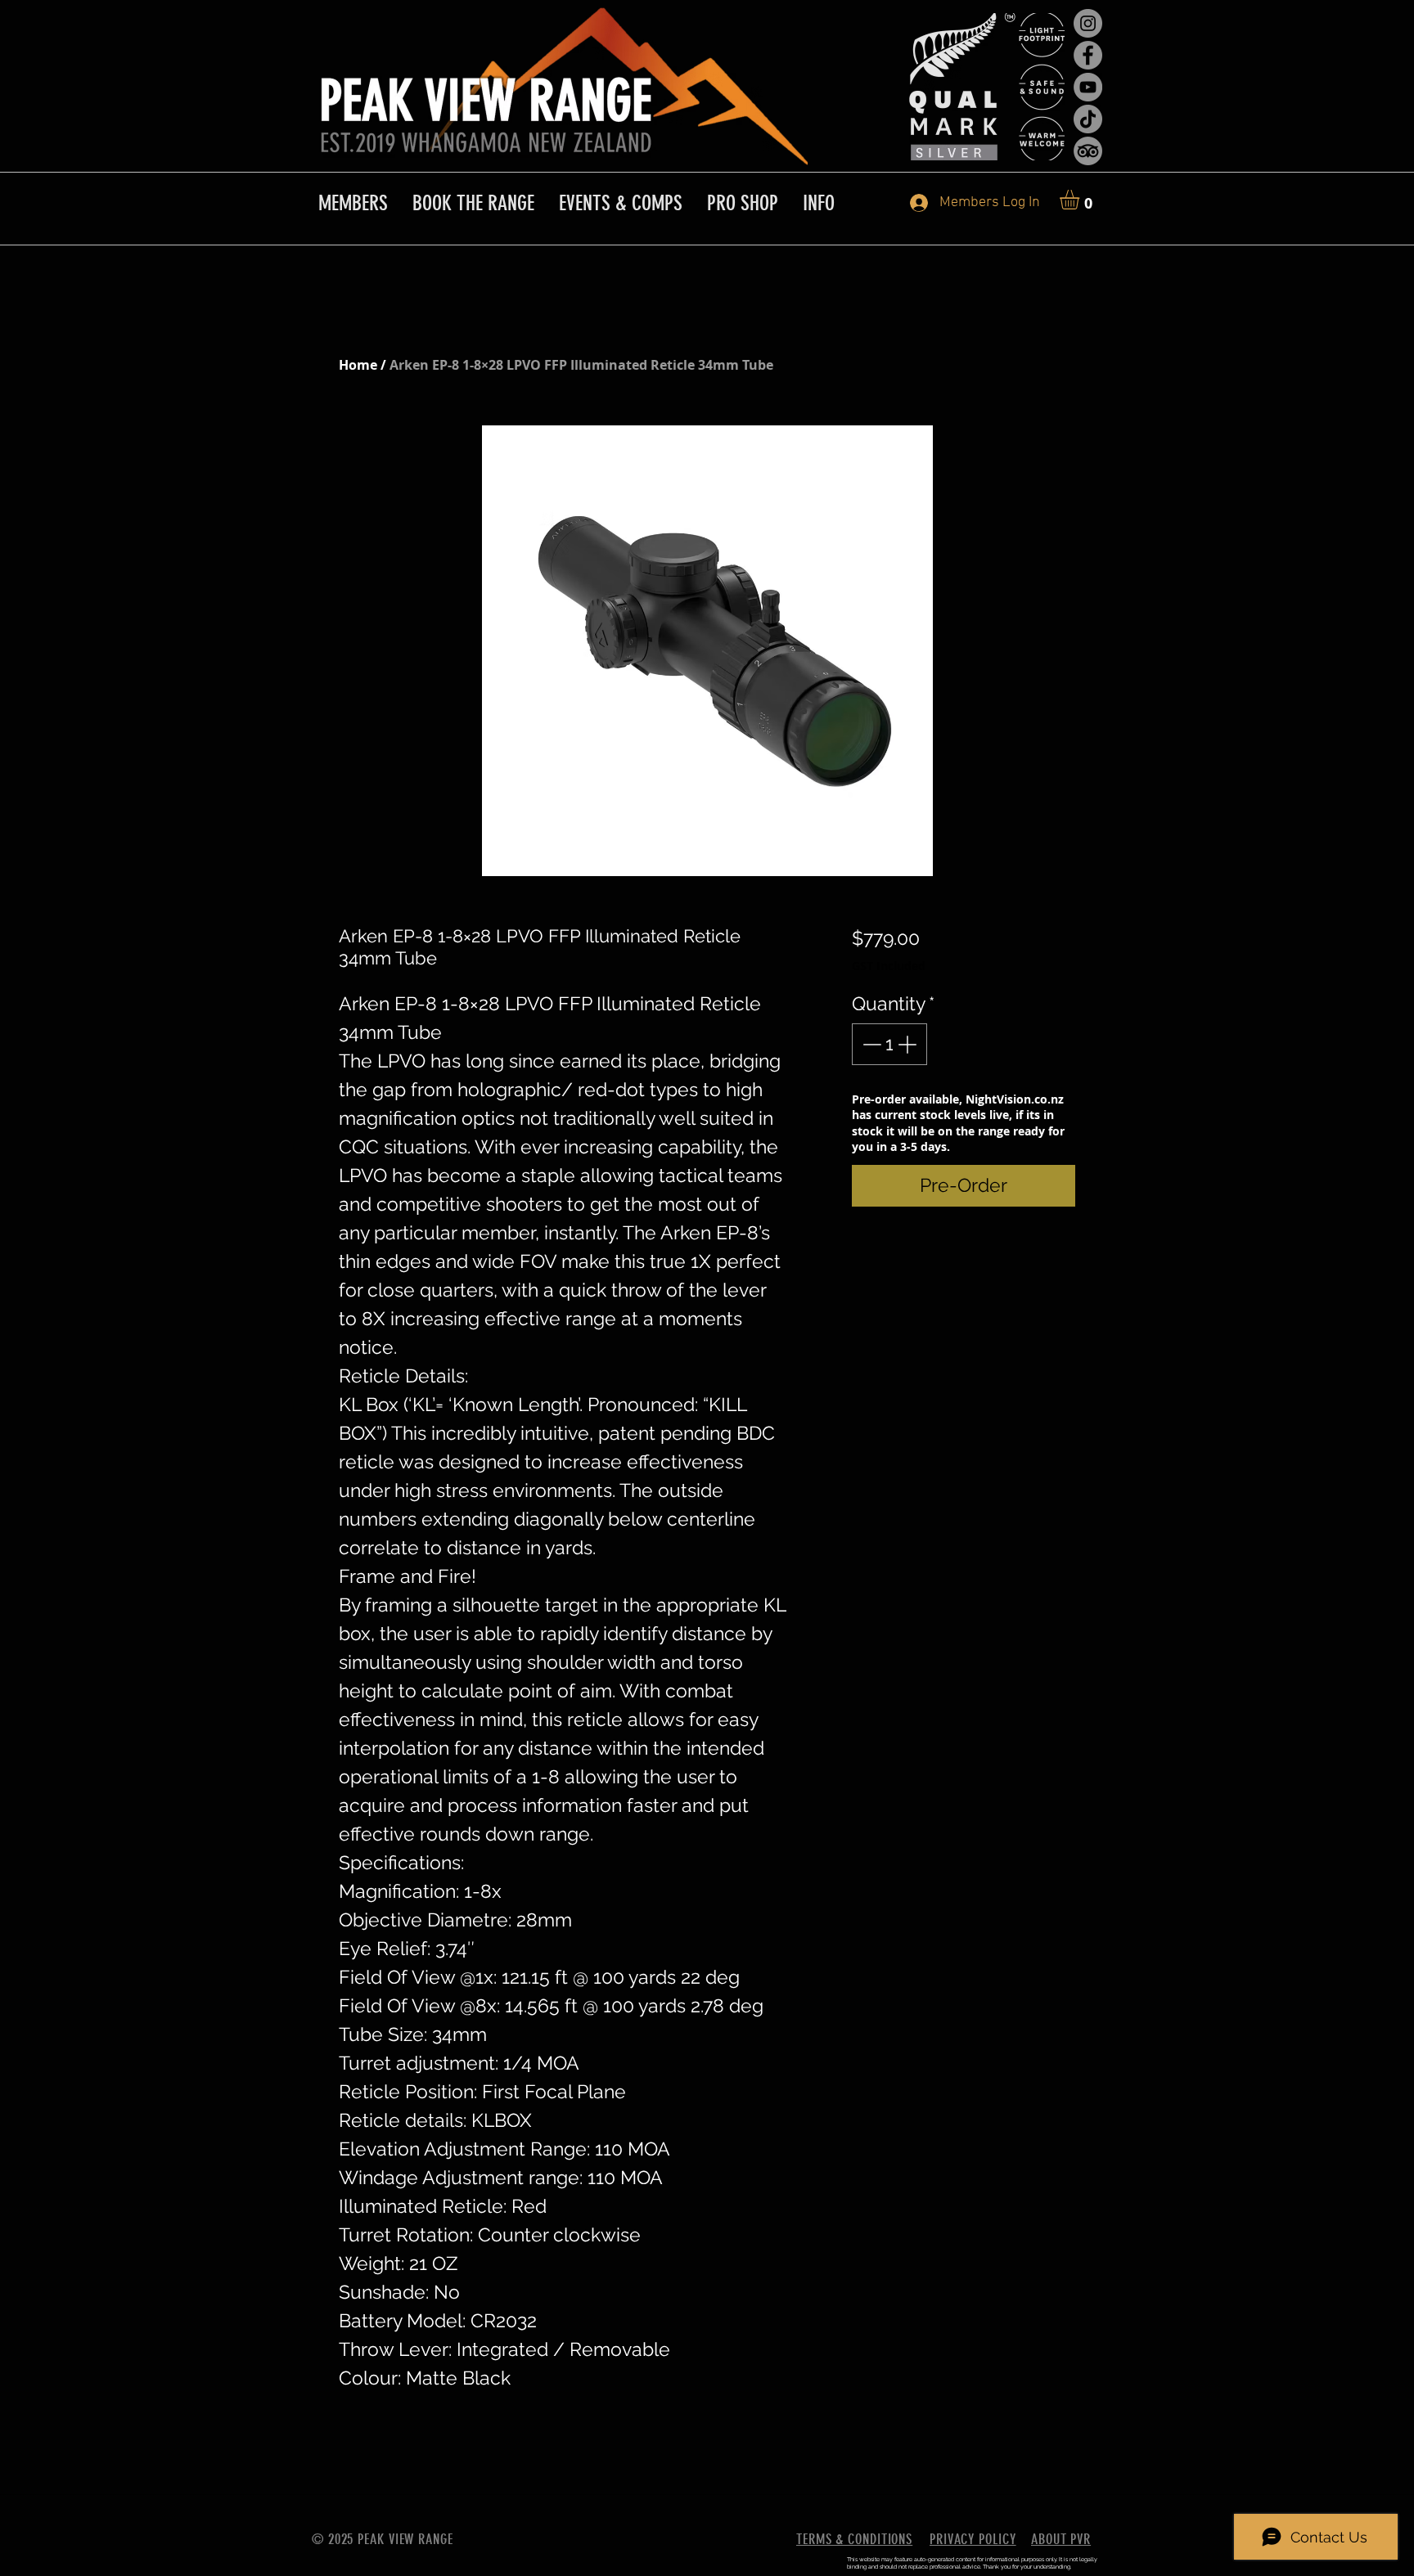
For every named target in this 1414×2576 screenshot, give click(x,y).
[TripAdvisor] (1088, 151)
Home (358, 365)
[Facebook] (1088, 55)
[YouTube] (1088, 87)
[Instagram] (1088, 23)
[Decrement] (870, 1044)
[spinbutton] (889, 1044)
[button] (1081, 200)
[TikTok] (1088, 119)
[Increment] (909, 1044)
